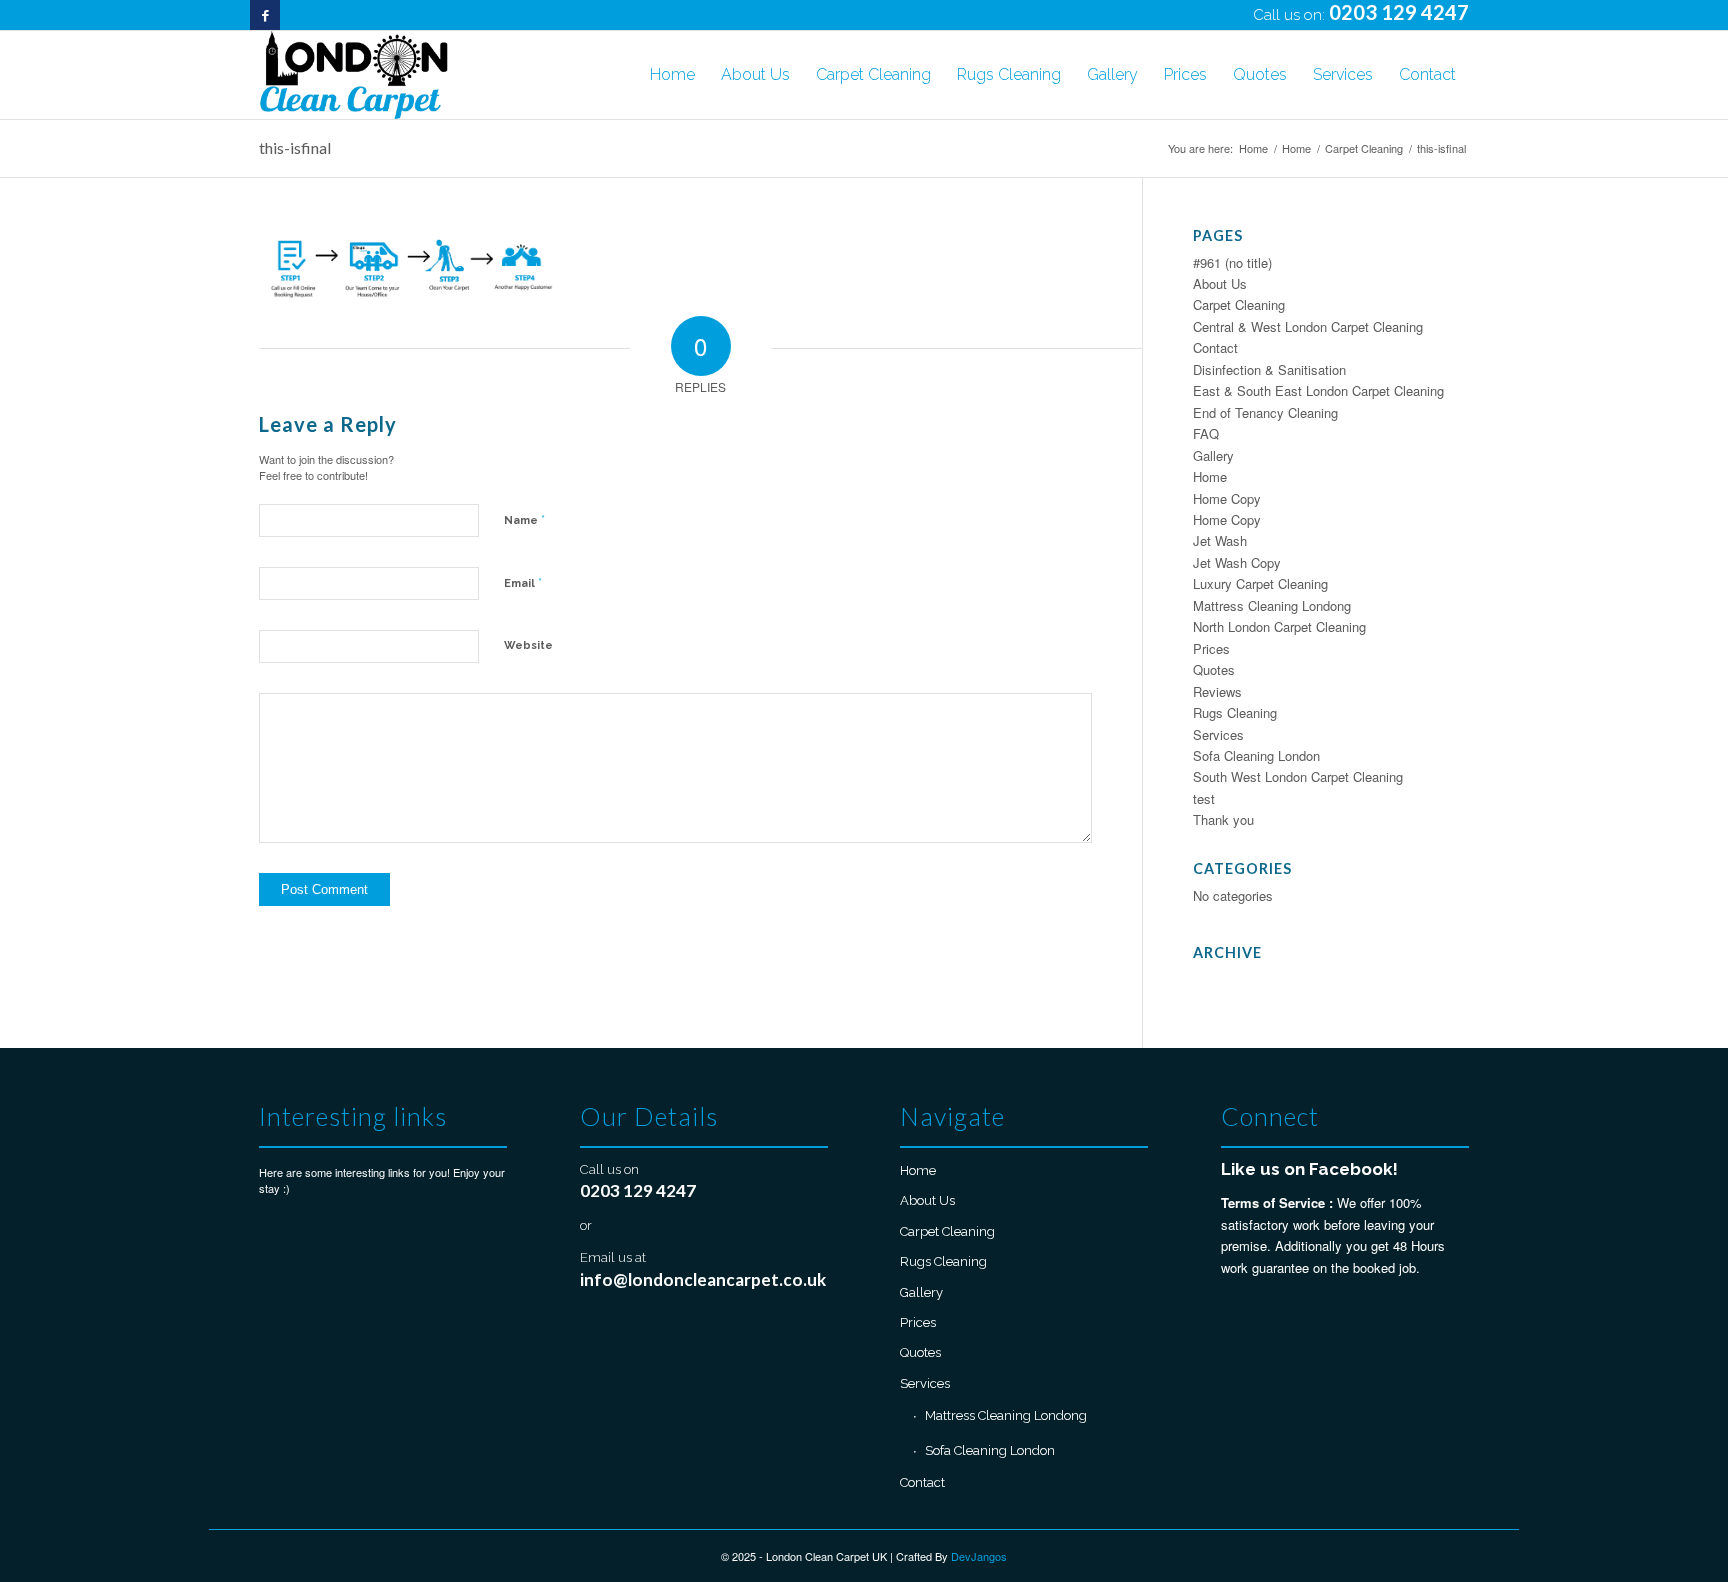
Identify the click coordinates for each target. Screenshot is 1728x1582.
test (1204, 798)
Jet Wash (1220, 540)
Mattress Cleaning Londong (1272, 605)
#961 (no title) (1232, 262)
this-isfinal (295, 147)
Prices (1211, 648)
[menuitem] (672, 75)
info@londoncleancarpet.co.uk (703, 1279)
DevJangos (979, 1556)
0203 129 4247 (1399, 12)
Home (1210, 476)
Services (1218, 734)
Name (524, 519)
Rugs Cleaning (1235, 712)
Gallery (1213, 455)
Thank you (1223, 819)
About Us (1220, 283)
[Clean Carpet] (353, 75)
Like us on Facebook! (1309, 1169)
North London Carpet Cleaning (1279, 626)
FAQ (1206, 433)
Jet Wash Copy (1237, 562)
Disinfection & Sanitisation (1269, 369)
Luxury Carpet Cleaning (1260, 583)
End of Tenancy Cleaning (1265, 412)
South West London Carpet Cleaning (1298, 776)
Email (523, 582)
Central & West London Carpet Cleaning (1308, 326)
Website (528, 645)
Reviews (1217, 691)
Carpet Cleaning (1239, 304)
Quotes (1214, 669)
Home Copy (1227, 498)
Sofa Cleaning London (1256, 755)
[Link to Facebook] (265, 15)
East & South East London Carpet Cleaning (1318, 390)
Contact (1215, 347)
